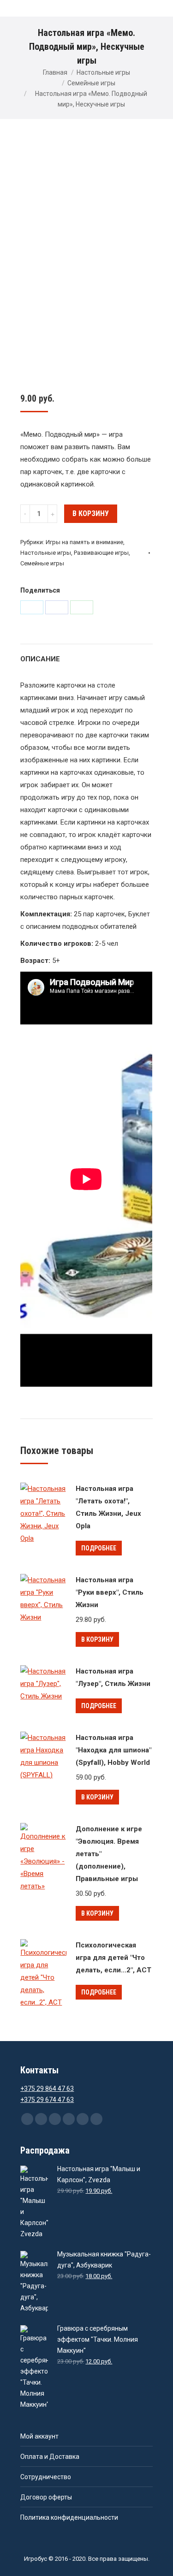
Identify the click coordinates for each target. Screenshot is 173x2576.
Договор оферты (46, 2497)
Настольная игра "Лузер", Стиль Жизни (113, 1677)
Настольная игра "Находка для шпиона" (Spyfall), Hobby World (113, 1750)
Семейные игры (91, 83)
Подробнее (99, 1548)
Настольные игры (103, 72)
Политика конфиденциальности (69, 2517)
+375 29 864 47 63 (47, 2089)
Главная (55, 72)
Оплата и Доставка (50, 2457)
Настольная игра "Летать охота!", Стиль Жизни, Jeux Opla (108, 1507)
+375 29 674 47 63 (47, 2100)
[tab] (86, 655)
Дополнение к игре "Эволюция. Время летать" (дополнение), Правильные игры (109, 1854)
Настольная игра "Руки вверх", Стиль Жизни (110, 1592)
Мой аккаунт (39, 2436)
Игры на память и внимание (84, 542)
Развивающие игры (101, 553)
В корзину (91, 513)
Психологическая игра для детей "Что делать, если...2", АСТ (113, 1958)
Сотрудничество (46, 2477)
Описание (40, 659)
